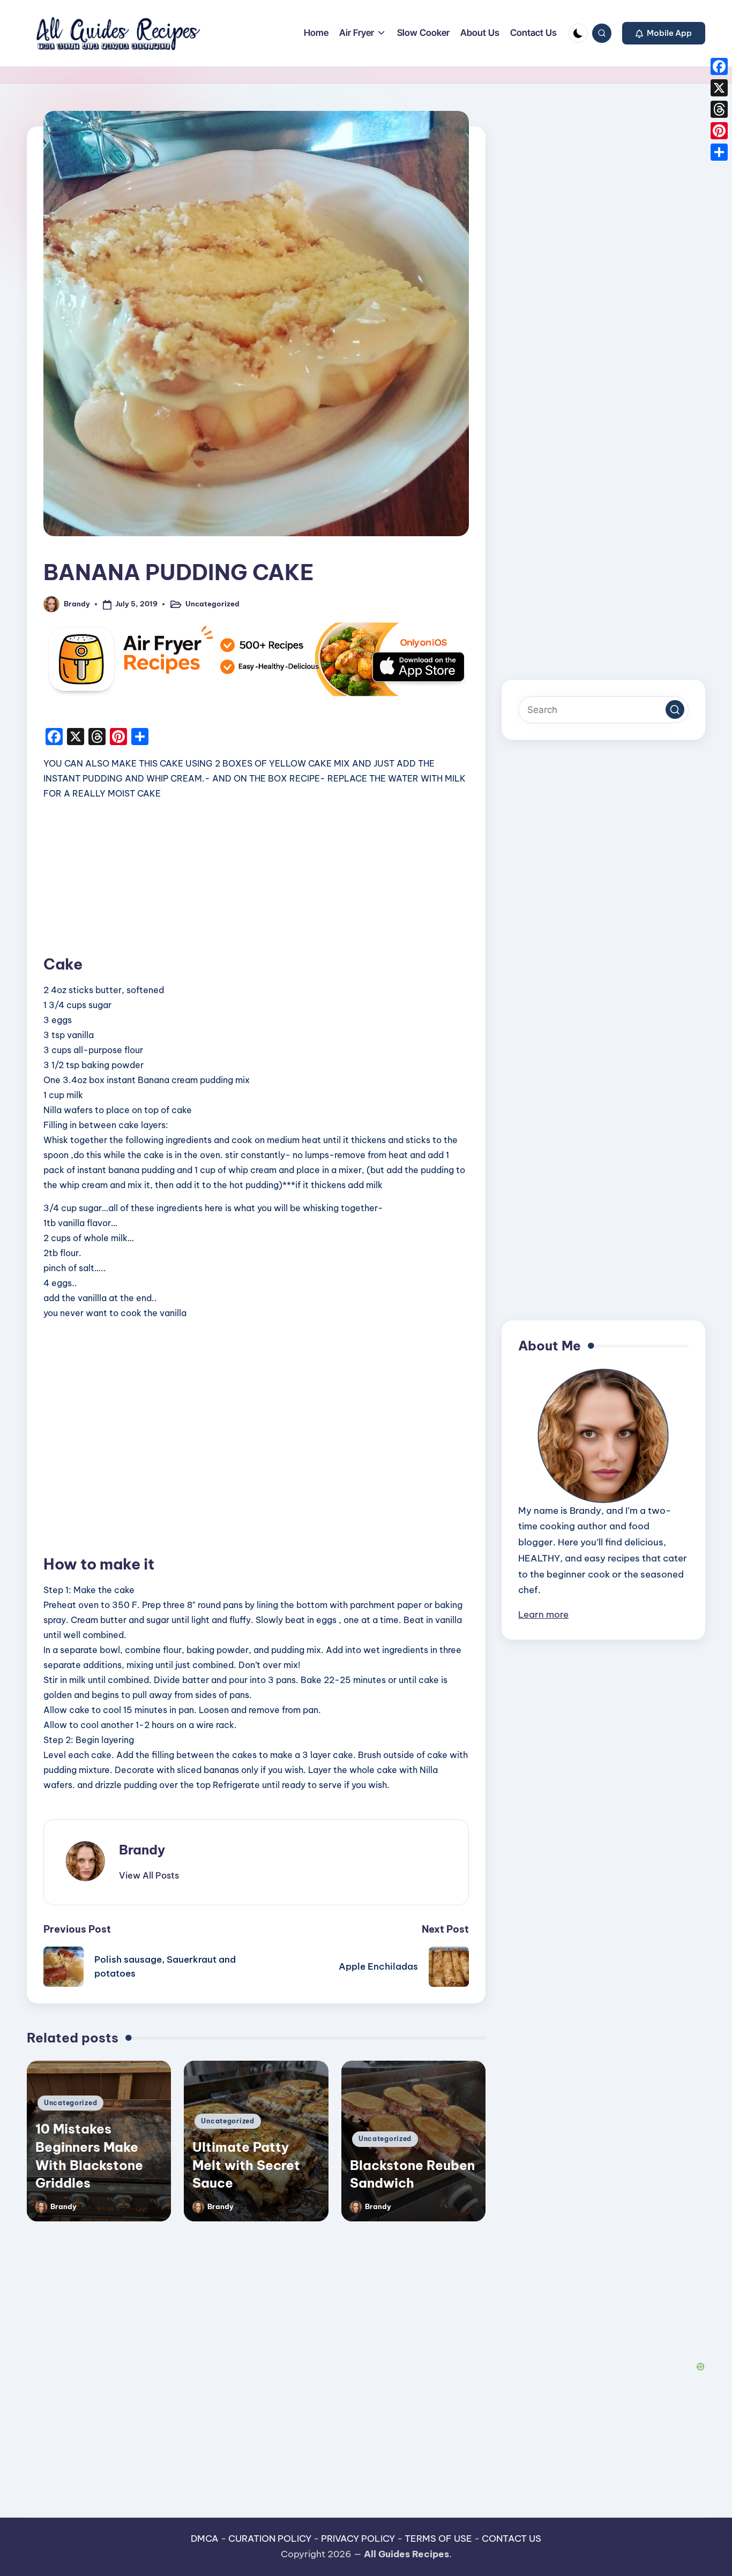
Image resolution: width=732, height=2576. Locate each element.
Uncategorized (212, 604)
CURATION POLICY (270, 2539)
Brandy (142, 1850)
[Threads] (719, 109)
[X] (719, 88)
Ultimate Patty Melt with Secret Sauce (246, 2165)
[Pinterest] (719, 131)
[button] (664, 33)
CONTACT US (511, 2539)
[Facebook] (719, 66)
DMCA (205, 2539)
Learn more (543, 1614)
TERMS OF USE (438, 2539)
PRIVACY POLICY (358, 2539)
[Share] (719, 152)
